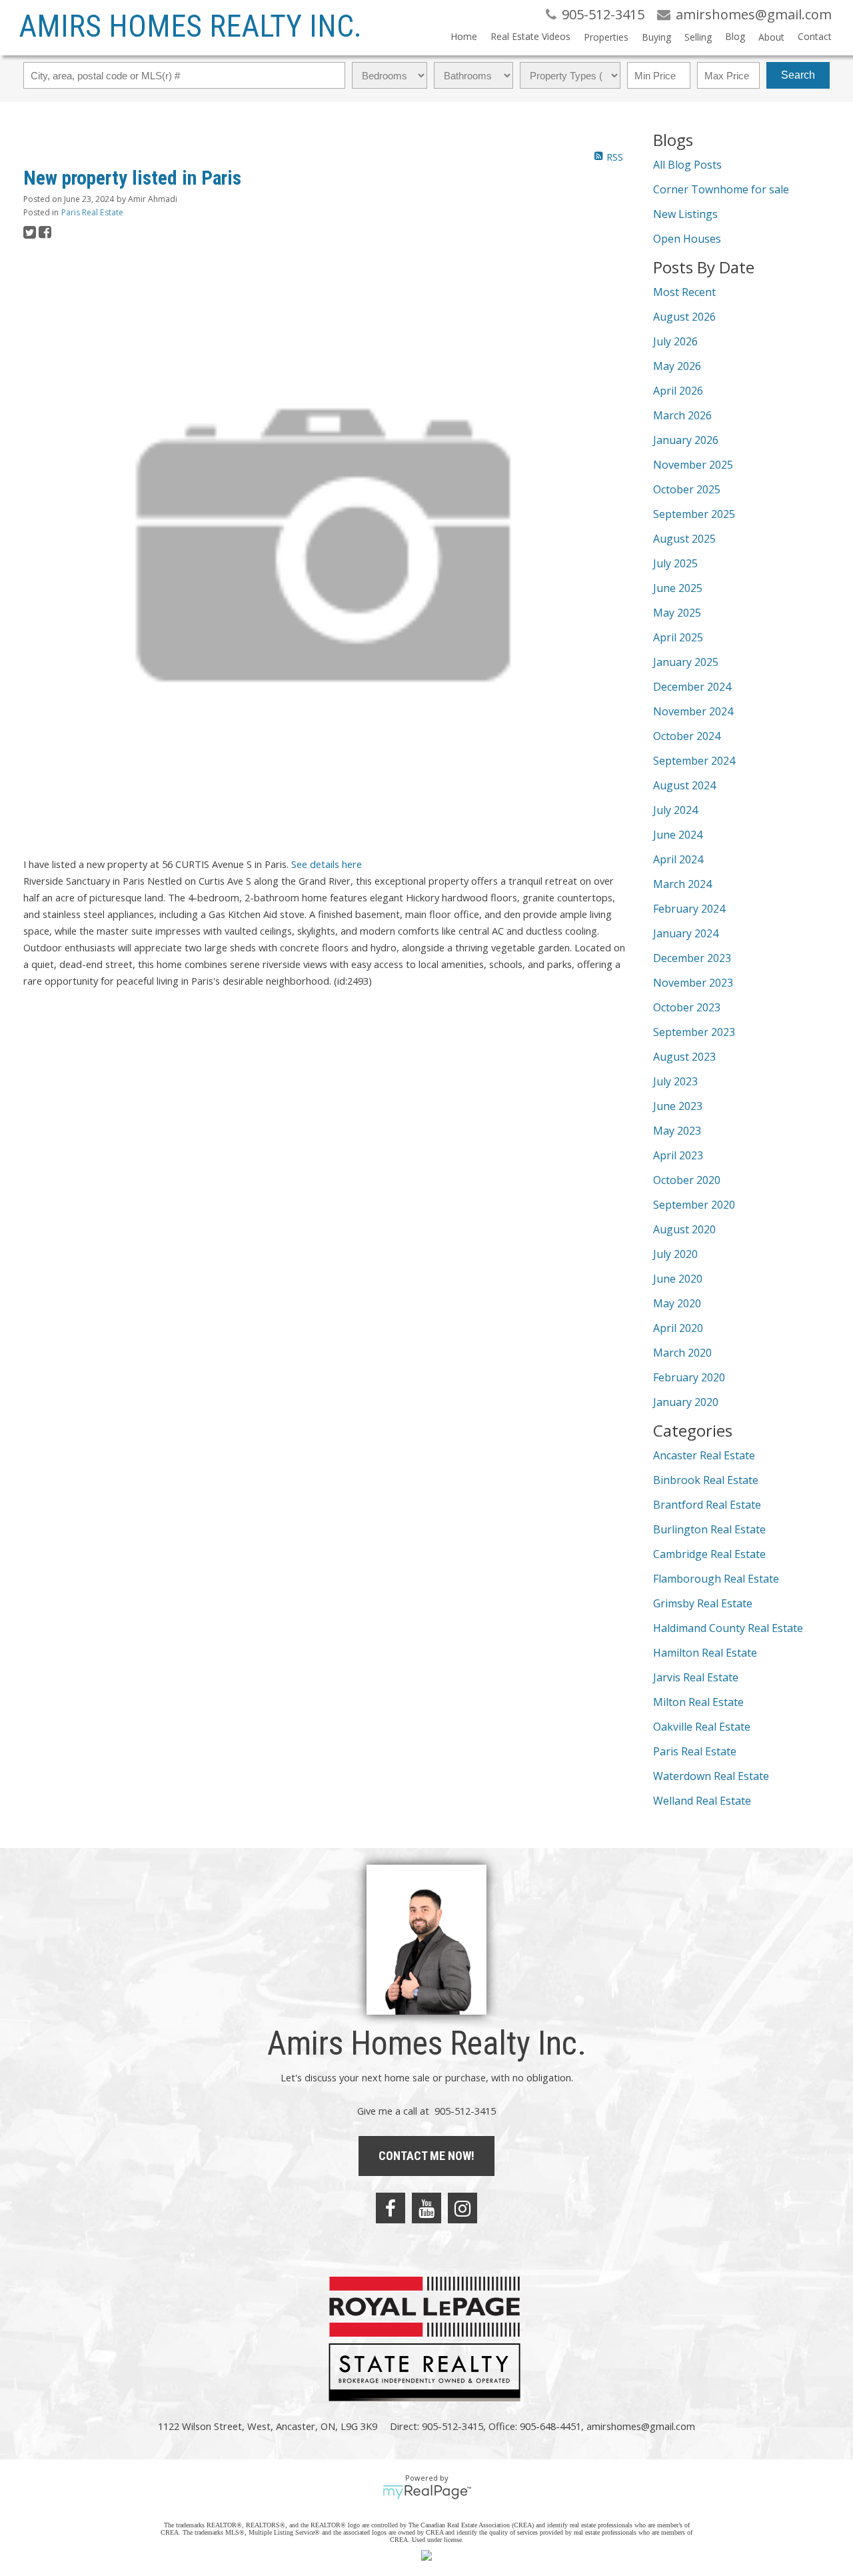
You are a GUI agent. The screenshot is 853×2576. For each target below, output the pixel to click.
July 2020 (675, 1254)
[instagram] (462, 2208)
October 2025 (687, 489)
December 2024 (692, 687)
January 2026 (686, 440)
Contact (815, 36)
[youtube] (426, 2208)
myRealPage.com (427, 2492)
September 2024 (694, 761)
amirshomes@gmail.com (641, 2426)
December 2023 (692, 958)
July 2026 (675, 341)
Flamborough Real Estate (716, 1579)
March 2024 (682, 884)
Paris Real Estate (92, 212)
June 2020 (678, 1279)
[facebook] (391, 2208)
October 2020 (687, 1180)
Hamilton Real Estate (705, 1653)
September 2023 (694, 1032)
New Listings (685, 214)
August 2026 (684, 317)
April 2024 (678, 859)
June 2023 (678, 1106)
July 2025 (675, 563)
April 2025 (678, 637)
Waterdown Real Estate (711, 1776)
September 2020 (694, 1205)
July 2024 (675, 810)
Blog (735, 36)
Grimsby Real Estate (703, 1603)
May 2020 (677, 1303)
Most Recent (684, 292)
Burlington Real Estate (709, 1529)
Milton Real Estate (698, 1702)
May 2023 (677, 1131)
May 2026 (677, 366)
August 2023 (684, 1057)
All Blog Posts (687, 165)
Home (464, 36)
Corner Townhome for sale (721, 189)
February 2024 (689, 909)
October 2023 (687, 1007)
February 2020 (689, 1377)
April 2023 (678, 1155)
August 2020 (684, 1229)
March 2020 (682, 1353)
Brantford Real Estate (707, 1505)
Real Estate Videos (530, 36)
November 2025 (693, 465)
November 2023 (693, 983)
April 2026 (678, 391)
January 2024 (686, 933)
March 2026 (682, 415)
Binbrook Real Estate (706, 1480)
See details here (327, 864)
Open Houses (687, 239)
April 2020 (678, 1328)
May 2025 (677, 613)
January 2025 (686, 662)
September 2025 (694, 514)
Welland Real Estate (702, 1801)
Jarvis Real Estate (696, 1677)
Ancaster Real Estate (704, 1455)
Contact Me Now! (426, 2156)
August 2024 (684, 785)
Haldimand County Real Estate (728, 1628)
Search (798, 75)
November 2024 (693, 711)
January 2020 (686, 1402)
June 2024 (678, 835)
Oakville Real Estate (702, 1727)
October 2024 (687, 736)
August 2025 (684, 539)
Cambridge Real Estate (709, 1554)
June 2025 (678, 588)
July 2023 (675, 1081)
